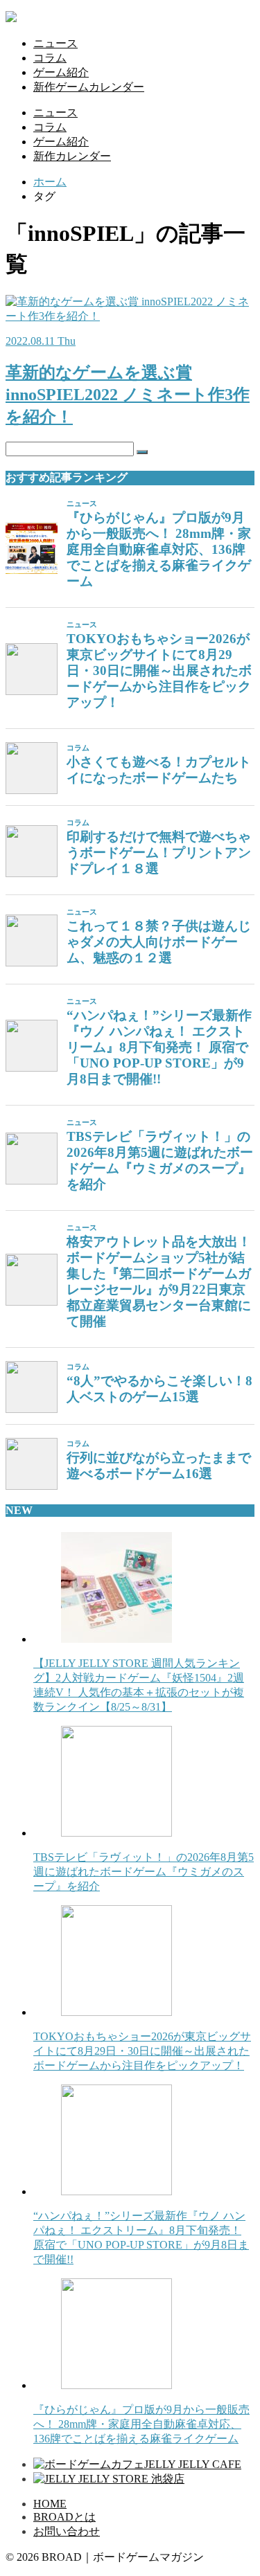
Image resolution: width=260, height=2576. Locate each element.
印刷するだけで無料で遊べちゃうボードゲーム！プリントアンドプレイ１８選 (159, 853)
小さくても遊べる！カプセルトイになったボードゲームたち (159, 770)
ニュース (55, 43)
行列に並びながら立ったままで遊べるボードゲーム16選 (159, 1466)
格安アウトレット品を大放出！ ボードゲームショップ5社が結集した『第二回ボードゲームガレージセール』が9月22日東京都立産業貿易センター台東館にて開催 (159, 1281)
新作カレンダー (72, 156)
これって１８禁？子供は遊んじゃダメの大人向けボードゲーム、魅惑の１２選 (159, 942)
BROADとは (64, 2517)
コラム (50, 58)
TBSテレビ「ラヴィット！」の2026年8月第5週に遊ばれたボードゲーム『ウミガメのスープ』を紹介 (160, 1160)
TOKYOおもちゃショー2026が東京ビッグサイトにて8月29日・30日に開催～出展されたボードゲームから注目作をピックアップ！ (159, 670)
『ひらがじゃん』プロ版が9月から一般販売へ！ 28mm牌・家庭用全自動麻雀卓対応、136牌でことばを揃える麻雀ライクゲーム (159, 549)
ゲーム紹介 (61, 72)
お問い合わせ (67, 2531)
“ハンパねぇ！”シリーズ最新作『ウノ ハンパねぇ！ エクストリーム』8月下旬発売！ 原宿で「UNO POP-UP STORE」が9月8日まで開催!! (159, 1047)
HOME (50, 2504)
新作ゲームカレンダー (89, 87)
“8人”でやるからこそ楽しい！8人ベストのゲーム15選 (159, 1389)
